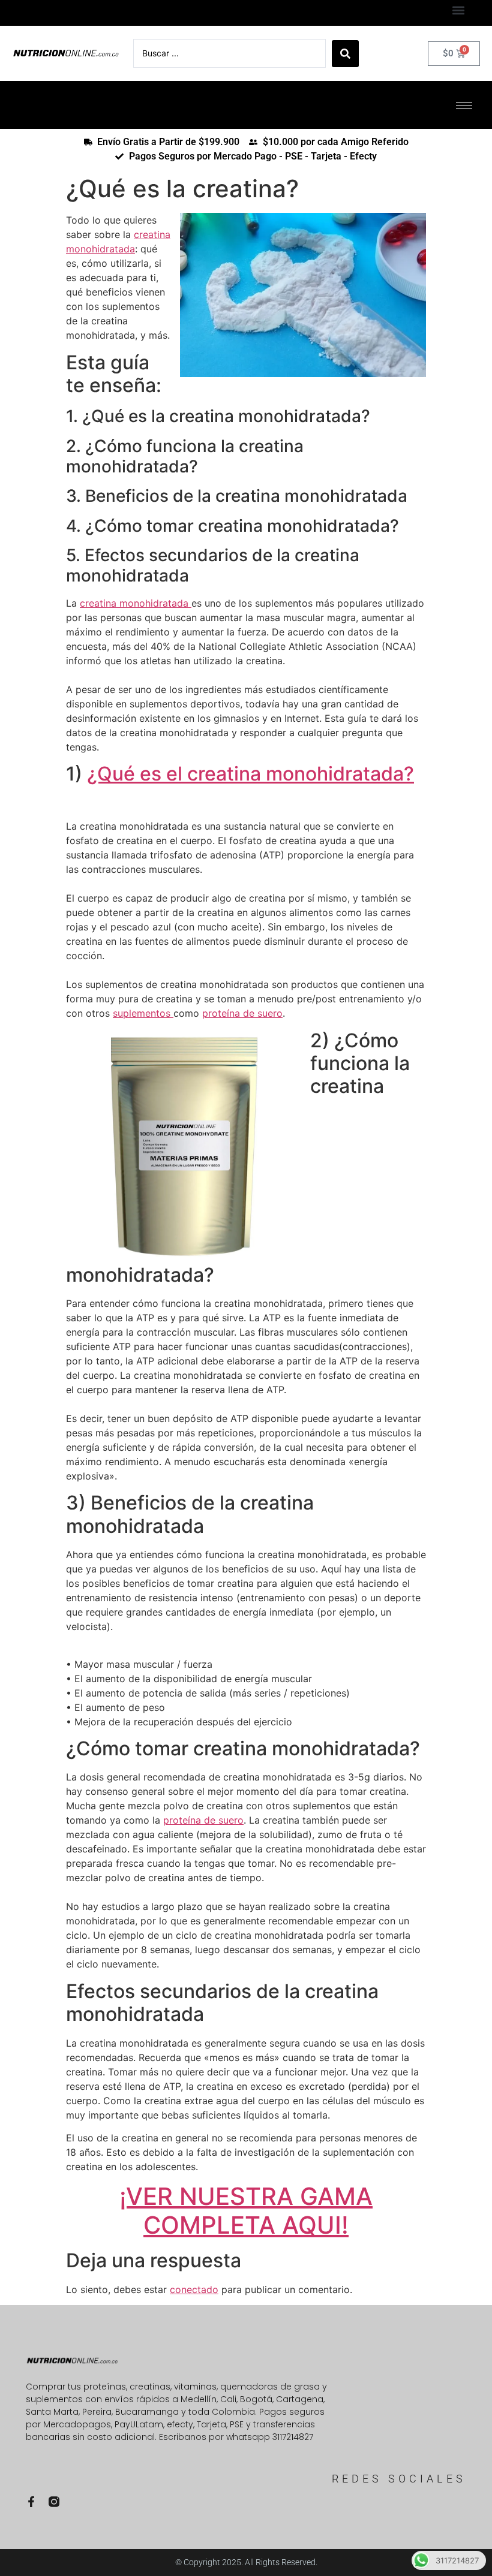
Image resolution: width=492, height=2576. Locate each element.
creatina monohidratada (136, 603)
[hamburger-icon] (464, 105)
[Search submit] (345, 54)
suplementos (143, 1013)
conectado (194, 2289)
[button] (458, 10)
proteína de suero (242, 1013)
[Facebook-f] (31, 2502)
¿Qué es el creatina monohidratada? (250, 774)
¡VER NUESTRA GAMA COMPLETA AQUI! (246, 2211)
